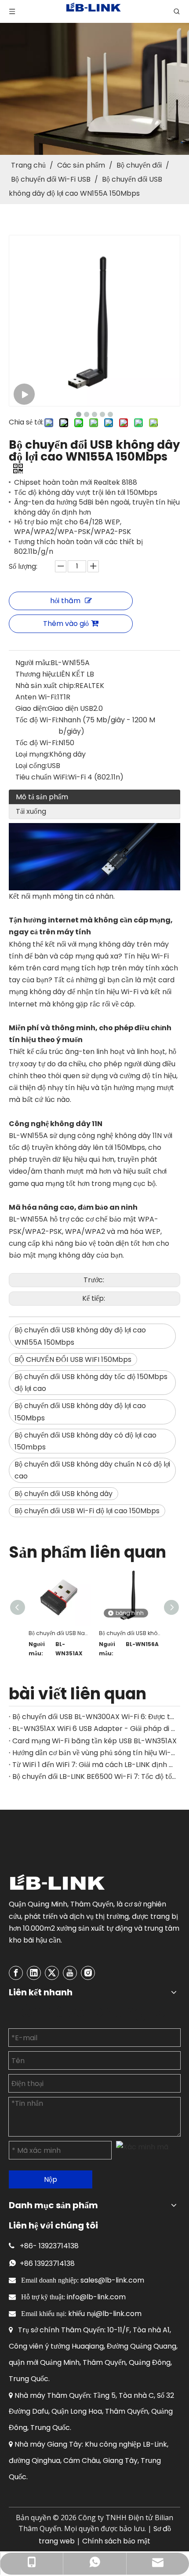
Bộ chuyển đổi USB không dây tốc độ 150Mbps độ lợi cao (91, 1383)
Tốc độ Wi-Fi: (37, 720)
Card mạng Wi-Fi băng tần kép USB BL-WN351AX (94, 1741)
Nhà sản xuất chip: (45, 686)
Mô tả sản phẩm (42, 797)
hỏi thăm (65, 601)
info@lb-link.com (96, 2297)
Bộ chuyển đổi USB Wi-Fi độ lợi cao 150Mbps (87, 1511)
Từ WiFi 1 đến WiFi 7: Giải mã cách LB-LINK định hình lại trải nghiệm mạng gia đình (94, 1765)
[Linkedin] (34, 1973)
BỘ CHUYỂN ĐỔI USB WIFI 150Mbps (73, 1359)
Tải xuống (31, 811)
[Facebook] (16, 1973)
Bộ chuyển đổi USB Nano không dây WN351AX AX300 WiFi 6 (59, 1633)
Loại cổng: (31, 766)
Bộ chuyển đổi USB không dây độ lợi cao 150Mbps (80, 1412)
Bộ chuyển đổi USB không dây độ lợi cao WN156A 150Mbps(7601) (130, 1633)
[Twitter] (52, 1973)
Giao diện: (31, 708)
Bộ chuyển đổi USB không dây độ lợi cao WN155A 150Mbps (80, 1336)
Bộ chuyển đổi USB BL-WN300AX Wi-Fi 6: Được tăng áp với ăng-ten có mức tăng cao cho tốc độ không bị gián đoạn (94, 1717)
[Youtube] (70, 1973)
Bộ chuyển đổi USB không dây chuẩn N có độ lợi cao (92, 1470)
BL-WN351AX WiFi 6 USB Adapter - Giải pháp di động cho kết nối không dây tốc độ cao (94, 1729)
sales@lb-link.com (112, 2280)
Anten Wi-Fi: (36, 697)
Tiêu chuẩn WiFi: (42, 777)
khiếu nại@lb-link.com (105, 2314)
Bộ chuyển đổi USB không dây (64, 1494)
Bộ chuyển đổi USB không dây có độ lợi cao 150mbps (85, 1441)
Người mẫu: (33, 663)
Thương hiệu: (36, 674)
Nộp (51, 2179)
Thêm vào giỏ (66, 624)
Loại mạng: (32, 754)
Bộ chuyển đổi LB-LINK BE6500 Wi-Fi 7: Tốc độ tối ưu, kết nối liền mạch (94, 1776)
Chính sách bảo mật (116, 2541)
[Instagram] (88, 1973)
